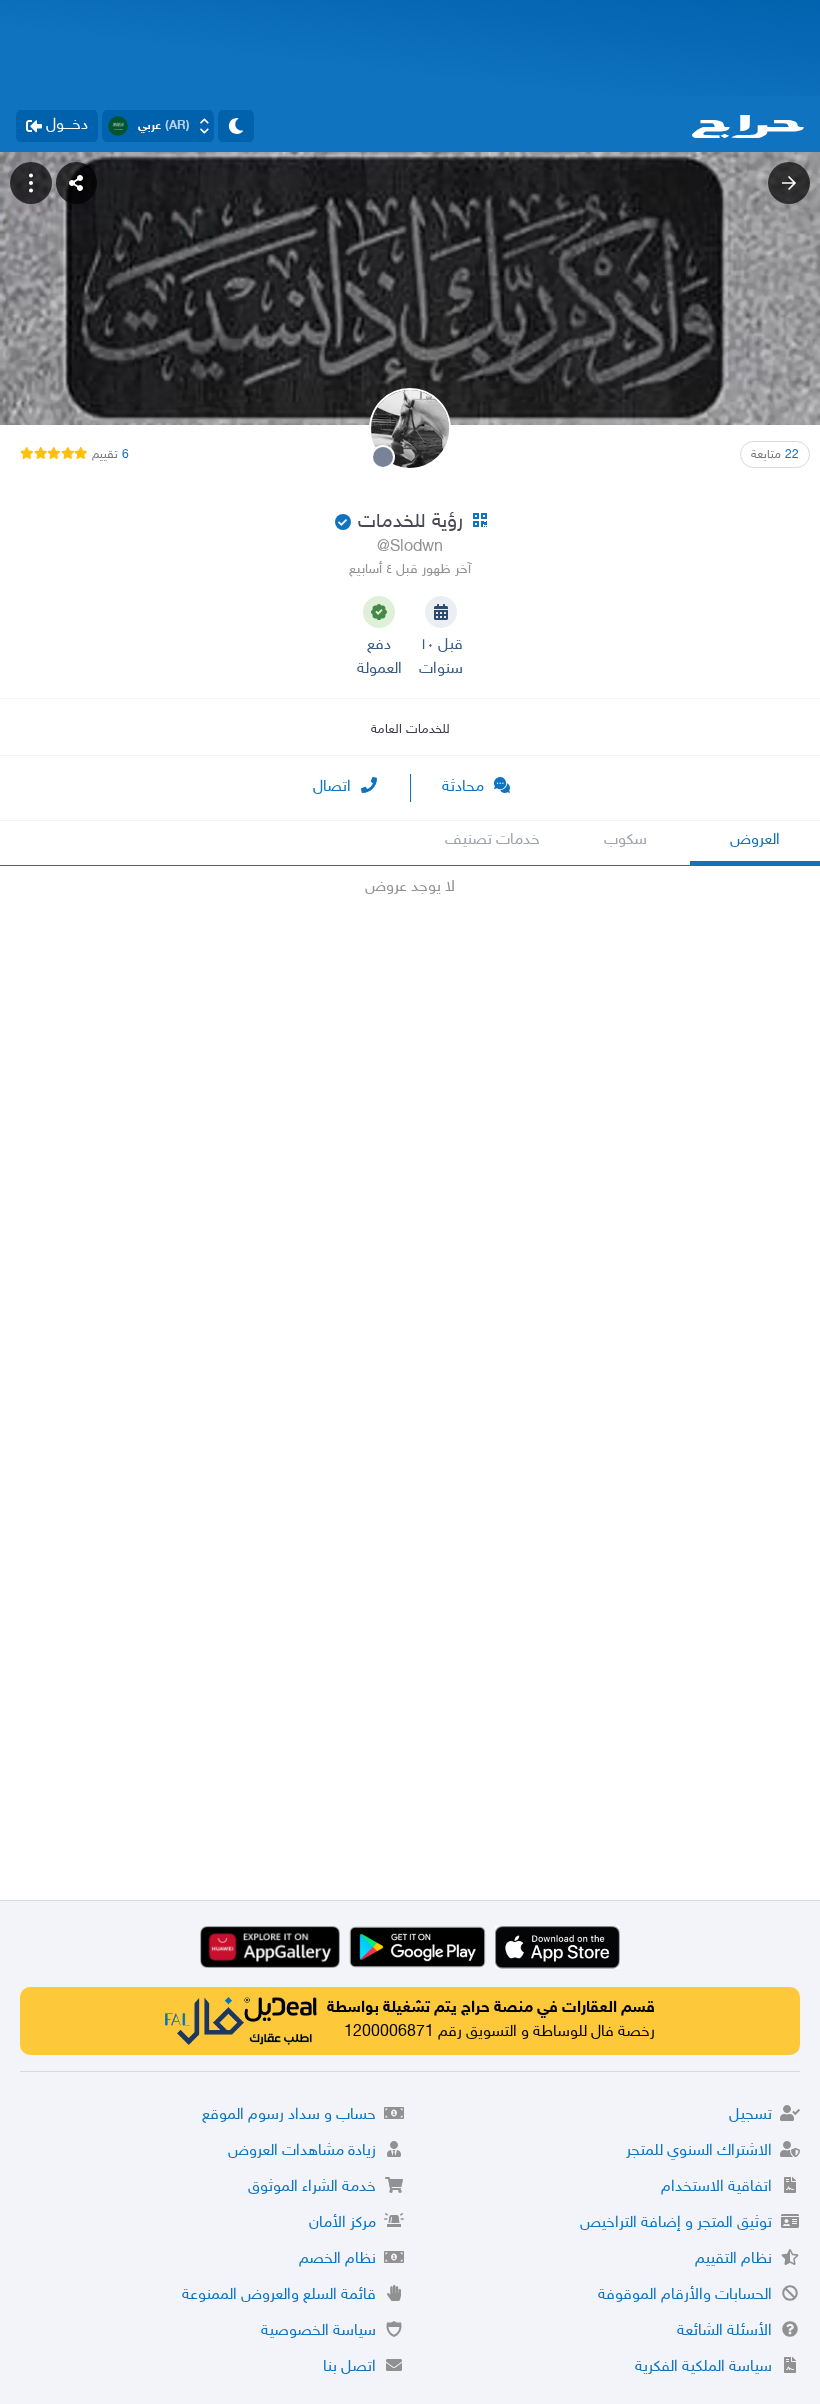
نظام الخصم (337, 2259)
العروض (755, 840)
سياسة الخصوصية (318, 2331)
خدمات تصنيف (492, 840)
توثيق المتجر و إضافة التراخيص (676, 2223)
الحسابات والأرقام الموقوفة (685, 2295)
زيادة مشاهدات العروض (302, 2151)
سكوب (625, 840)
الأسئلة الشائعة (724, 2331)
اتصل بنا (349, 2367)
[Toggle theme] (236, 126)
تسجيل (750, 2115)
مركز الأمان (342, 2223)
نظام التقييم (733, 2259)
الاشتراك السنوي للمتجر (699, 2151)
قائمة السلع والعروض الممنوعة (279, 2295)
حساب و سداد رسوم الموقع (289, 2115)
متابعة (775, 455)
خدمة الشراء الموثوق (312, 2187)
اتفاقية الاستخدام (716, 2187)
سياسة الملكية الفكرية (703, 2367)
